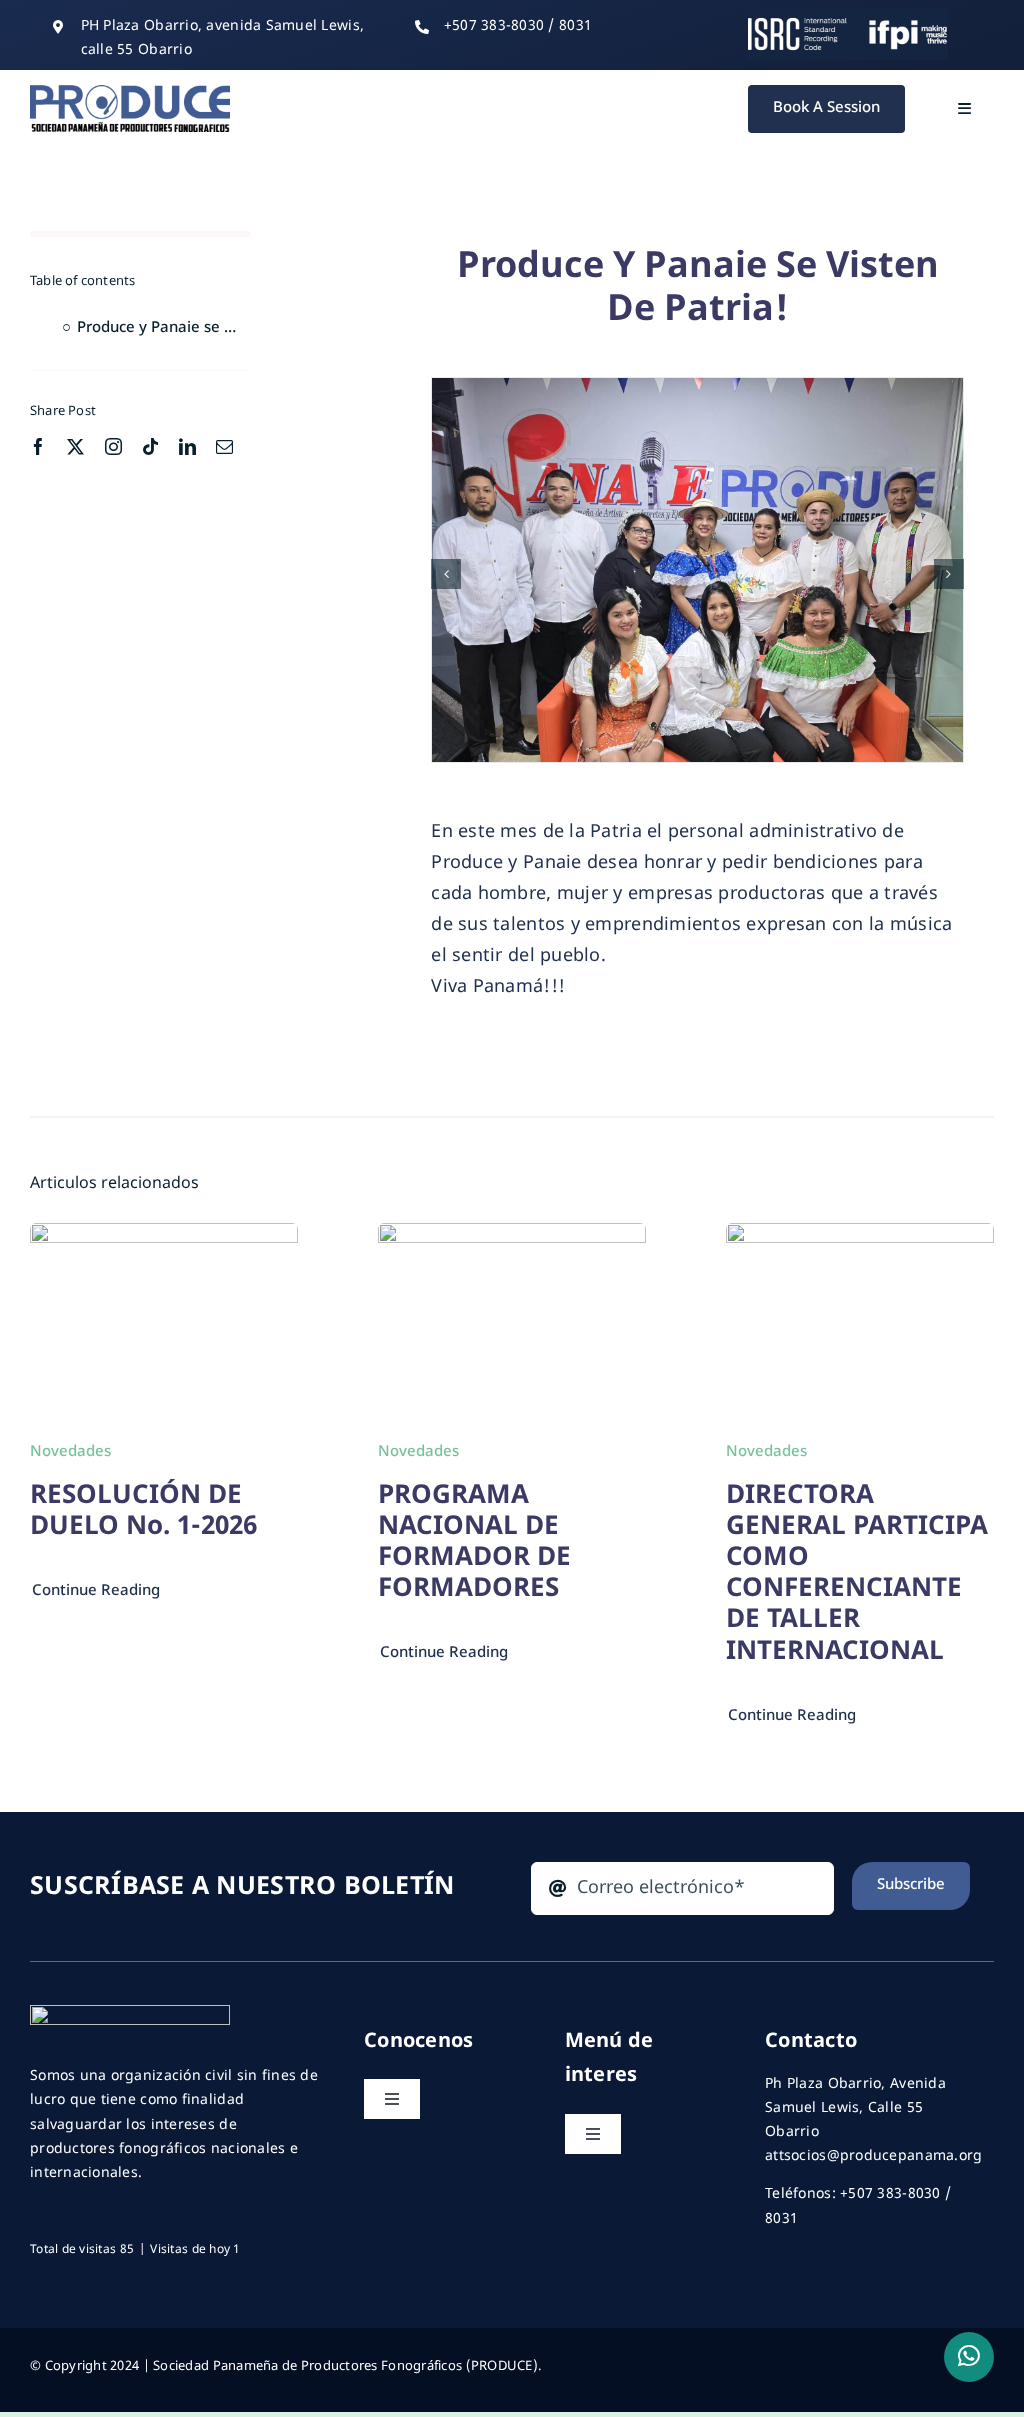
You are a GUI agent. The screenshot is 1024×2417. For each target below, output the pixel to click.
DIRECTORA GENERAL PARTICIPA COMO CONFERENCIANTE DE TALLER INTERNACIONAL (857, 1575)
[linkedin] (187, 446)
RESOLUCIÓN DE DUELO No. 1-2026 (143, 1512)
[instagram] (113, 446)
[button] (446, 574)
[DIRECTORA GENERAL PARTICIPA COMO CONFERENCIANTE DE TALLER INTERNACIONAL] (860, 1237)
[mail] (224, 446)
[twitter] (75, 446)
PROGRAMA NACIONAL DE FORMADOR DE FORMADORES (474, 1544)
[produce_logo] (130, 93)
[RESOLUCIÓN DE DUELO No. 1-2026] (164, 1237)
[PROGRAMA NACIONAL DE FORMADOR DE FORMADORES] (512, 1237)
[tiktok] (150, 446)
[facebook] (38, 446)
